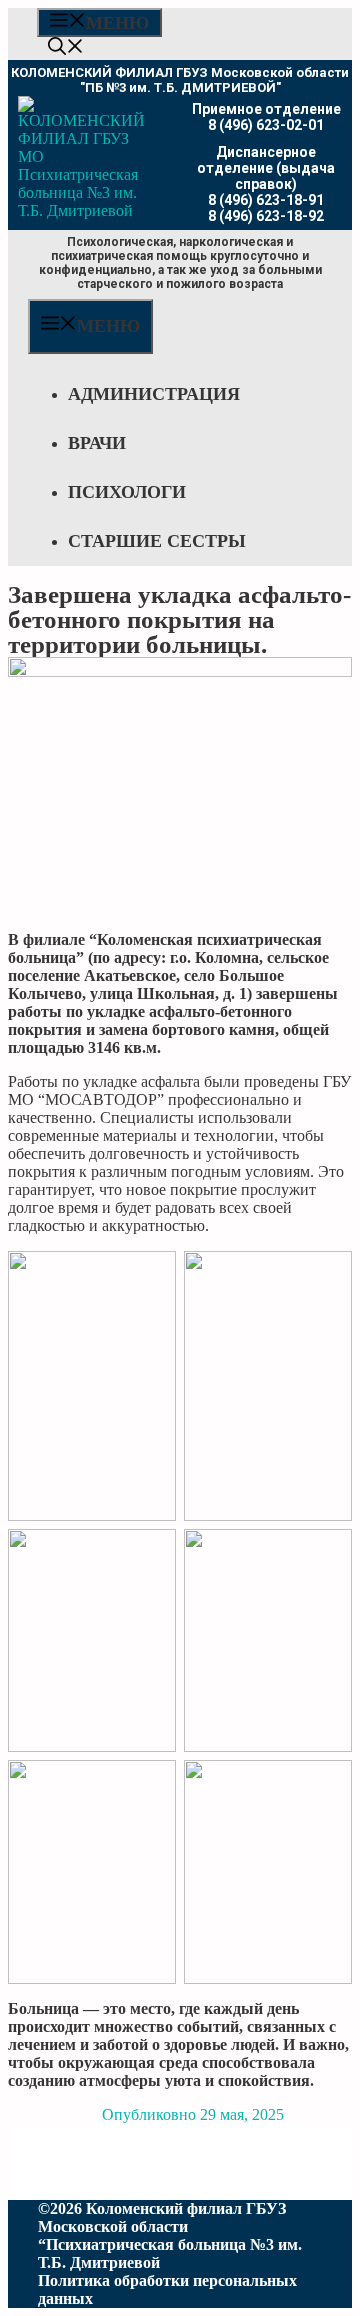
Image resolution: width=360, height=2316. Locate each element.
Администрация (154, 394)
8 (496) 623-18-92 (266, 216)
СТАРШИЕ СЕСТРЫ (157, 541)
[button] (66, 49)
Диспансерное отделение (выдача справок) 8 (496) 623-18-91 (266, 176)
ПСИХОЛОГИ (127, 492)
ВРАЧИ (97, 443)
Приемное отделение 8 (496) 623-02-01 (266, 117)
